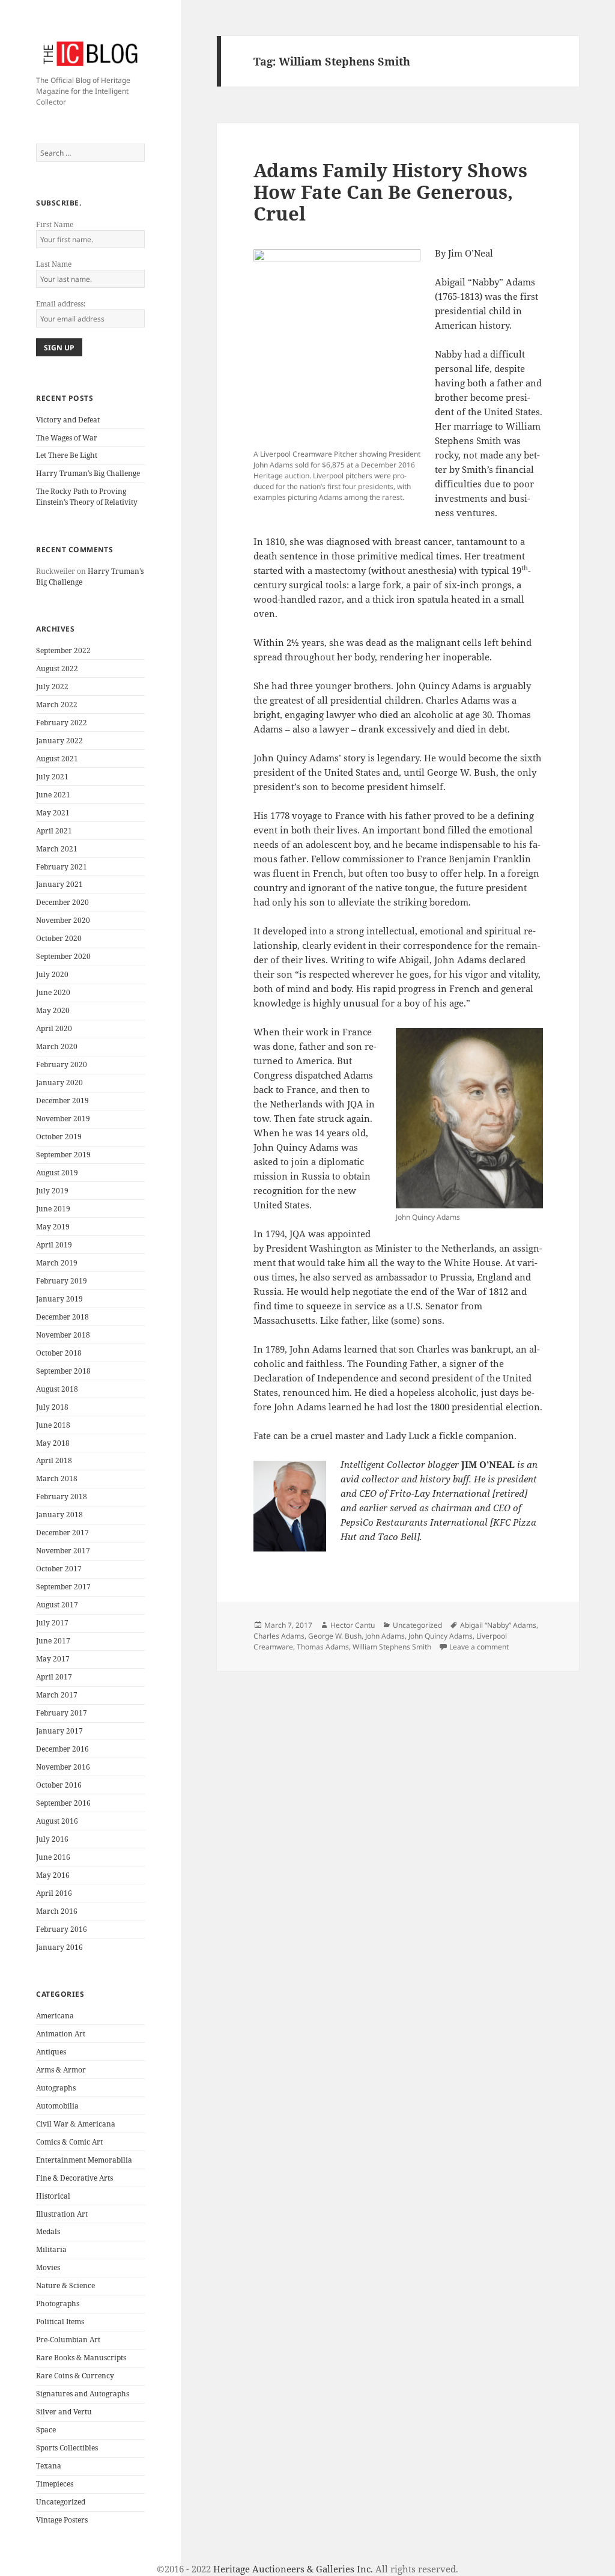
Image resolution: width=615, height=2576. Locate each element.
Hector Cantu (353, 1625)
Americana (55, 2016)
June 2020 (53, 992)
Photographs (58, 2303)
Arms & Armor (61, 2070)
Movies (48, 2267)
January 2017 (59, 1731)
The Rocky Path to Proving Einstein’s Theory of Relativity (87, 497)
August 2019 (57, 1173)
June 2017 (53, 1641)
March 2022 (57, 705)
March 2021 (57, 849)
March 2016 (57, 1911)
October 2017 (59, 1569)
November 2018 (63, 1335)
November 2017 (63, 1551)
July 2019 (52, 1191)
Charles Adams (279, 1636)
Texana (49, 2466)
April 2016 (54, 1893)
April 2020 (54, 1028)
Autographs (56, 2088)
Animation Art (61, 2034)
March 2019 (57, 1263)
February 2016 (62, 1929)
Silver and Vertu (64, 2412)
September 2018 (63, 1371)
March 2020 (57, 1046)
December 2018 (62, 1317)
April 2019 (54, 1245)
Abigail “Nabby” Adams (498, 1625)
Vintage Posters (62, 2520)
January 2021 (59, 884)
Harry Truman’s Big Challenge (88, 473)
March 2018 (57, 1478)
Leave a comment (479, 1647)
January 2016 (59, 1947)
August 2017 (57, 1605)
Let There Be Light (67, 455)
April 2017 (54, 1677)
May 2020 (53, 1010)
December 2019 (62, 1101)
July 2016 (52, 1839)
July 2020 (52, 974)
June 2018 (53, 1425)
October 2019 (59, 1137)
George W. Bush (335, 1636)
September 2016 (63, 1803)
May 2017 (53, 1659)
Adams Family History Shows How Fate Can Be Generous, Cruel (390, 192)
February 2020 (62, 1064)
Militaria (51, 2249)
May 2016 (53, 1875)
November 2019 (63, 1119)
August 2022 (57, 668)
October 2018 (59, 1353)
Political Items (60, 2322)
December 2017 (62, 1533)
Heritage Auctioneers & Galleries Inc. (293, 2569)
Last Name (54, 264)
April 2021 (54, 831)
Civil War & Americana (76, 2124)
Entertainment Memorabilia (84, 2160)
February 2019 (62, 1281)
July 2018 (52, 1407)
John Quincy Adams (441, 1636)
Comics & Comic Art (69, 2142)
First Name (55, 224)
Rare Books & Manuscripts (81, 2358)
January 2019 (59, 1299)
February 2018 (62, 1497)
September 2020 (63, 956)
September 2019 (63, 1155)
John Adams (385, 1636)
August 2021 (57, 759)
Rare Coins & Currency (75, 2376)
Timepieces (55, 2484)
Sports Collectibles (67, 2448)
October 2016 (59, 1785)
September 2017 (63, 1587)
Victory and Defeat (68, 420)
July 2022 (52, 687)
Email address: (61, 304)
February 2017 (62, 1713)
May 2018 (53, 1443)
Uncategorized (61, 2502)
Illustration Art (62, 2214)
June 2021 (53, 795)
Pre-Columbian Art (68, 2340)
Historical (53, 2196)
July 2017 (52, 1623)
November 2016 (63, 1767)
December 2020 (62, 902)
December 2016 (62, 1749)
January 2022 (59, 741)
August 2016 (57, 1821)
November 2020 (63, 920)
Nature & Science (65, 2285)
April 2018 (54, 1460)
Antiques (51, 2052)
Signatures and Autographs (83, 2394)
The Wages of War (67, 438)
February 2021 (62, 867)
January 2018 (59, 1515)
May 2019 (53, 1227)
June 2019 (53, 1209)
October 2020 (59, 938)
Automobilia (57, 2106)
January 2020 (59, 1082)
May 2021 (53, 813)
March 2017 (57, 1695)
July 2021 (52, 777)
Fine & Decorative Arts (74, 2178)
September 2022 (63, 650)
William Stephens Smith (392, 1647)
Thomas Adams (323, 1647)
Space (46, 2430)
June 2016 (53, 1857)
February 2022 (62, 723)
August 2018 (57, 1389)
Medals (48, 2231)
